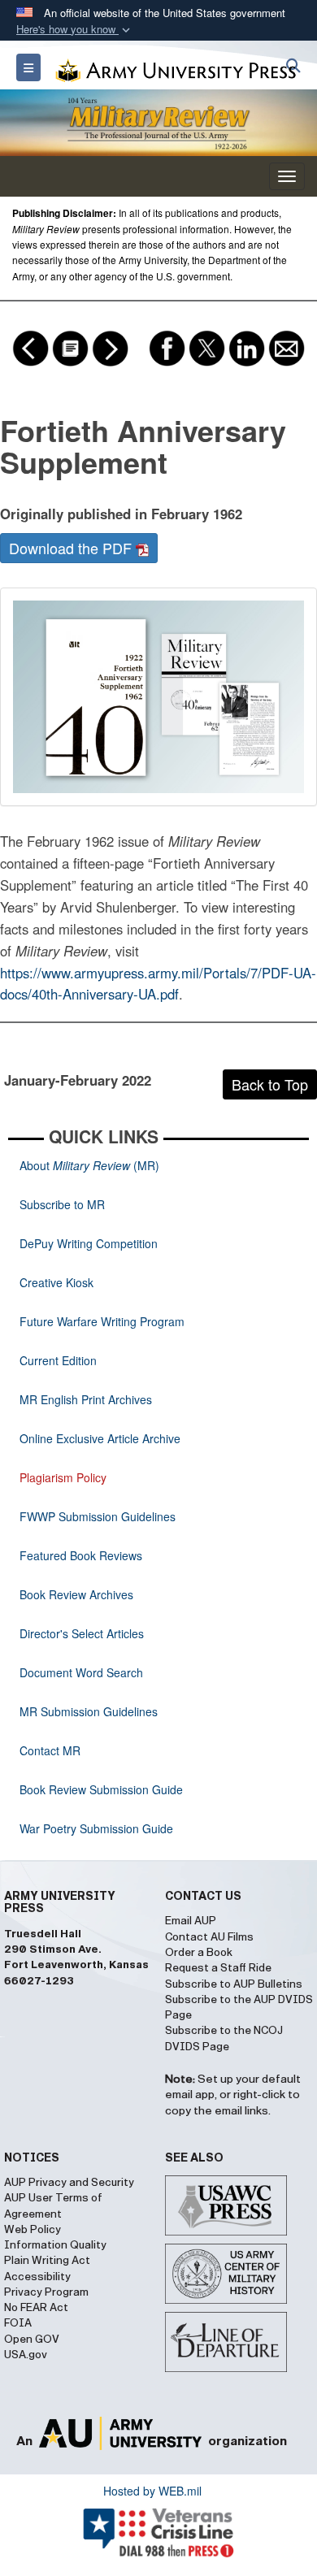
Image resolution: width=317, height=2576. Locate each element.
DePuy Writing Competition (89, 1243)
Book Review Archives (76, 1594)
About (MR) (89, 1165)
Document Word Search (81, 1672)
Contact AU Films (209, 1937)
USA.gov (26, 2355)
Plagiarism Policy (63, 1477)
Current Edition (58, 1360)
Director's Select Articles (82, 1633)
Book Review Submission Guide (101, 1789)
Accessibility (37, 2277)
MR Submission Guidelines (89, 1711)
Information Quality (55, 2245)
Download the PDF (72, 548)
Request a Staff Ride (218, 1968)
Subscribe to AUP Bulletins (234, 1984)
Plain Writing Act (47, 2261)
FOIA (18, 2323)
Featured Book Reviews (81, 1555)
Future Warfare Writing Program (102, 1321)
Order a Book (199, 1953)
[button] (75, 30)
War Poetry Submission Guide (96, 1828)
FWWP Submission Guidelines (98, 1516)
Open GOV (32, 2340)
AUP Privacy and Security (69, 2183)
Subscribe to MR (62, 1204)
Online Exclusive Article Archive (100, 1438)
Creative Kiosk (56, 1282)
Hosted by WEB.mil (152, 2491)
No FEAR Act (36, 2308)
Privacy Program (46, 2292)
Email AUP (191, 1921)
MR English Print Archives (86, 1399)
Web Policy (33, 2230)
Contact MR (50, 1750)
